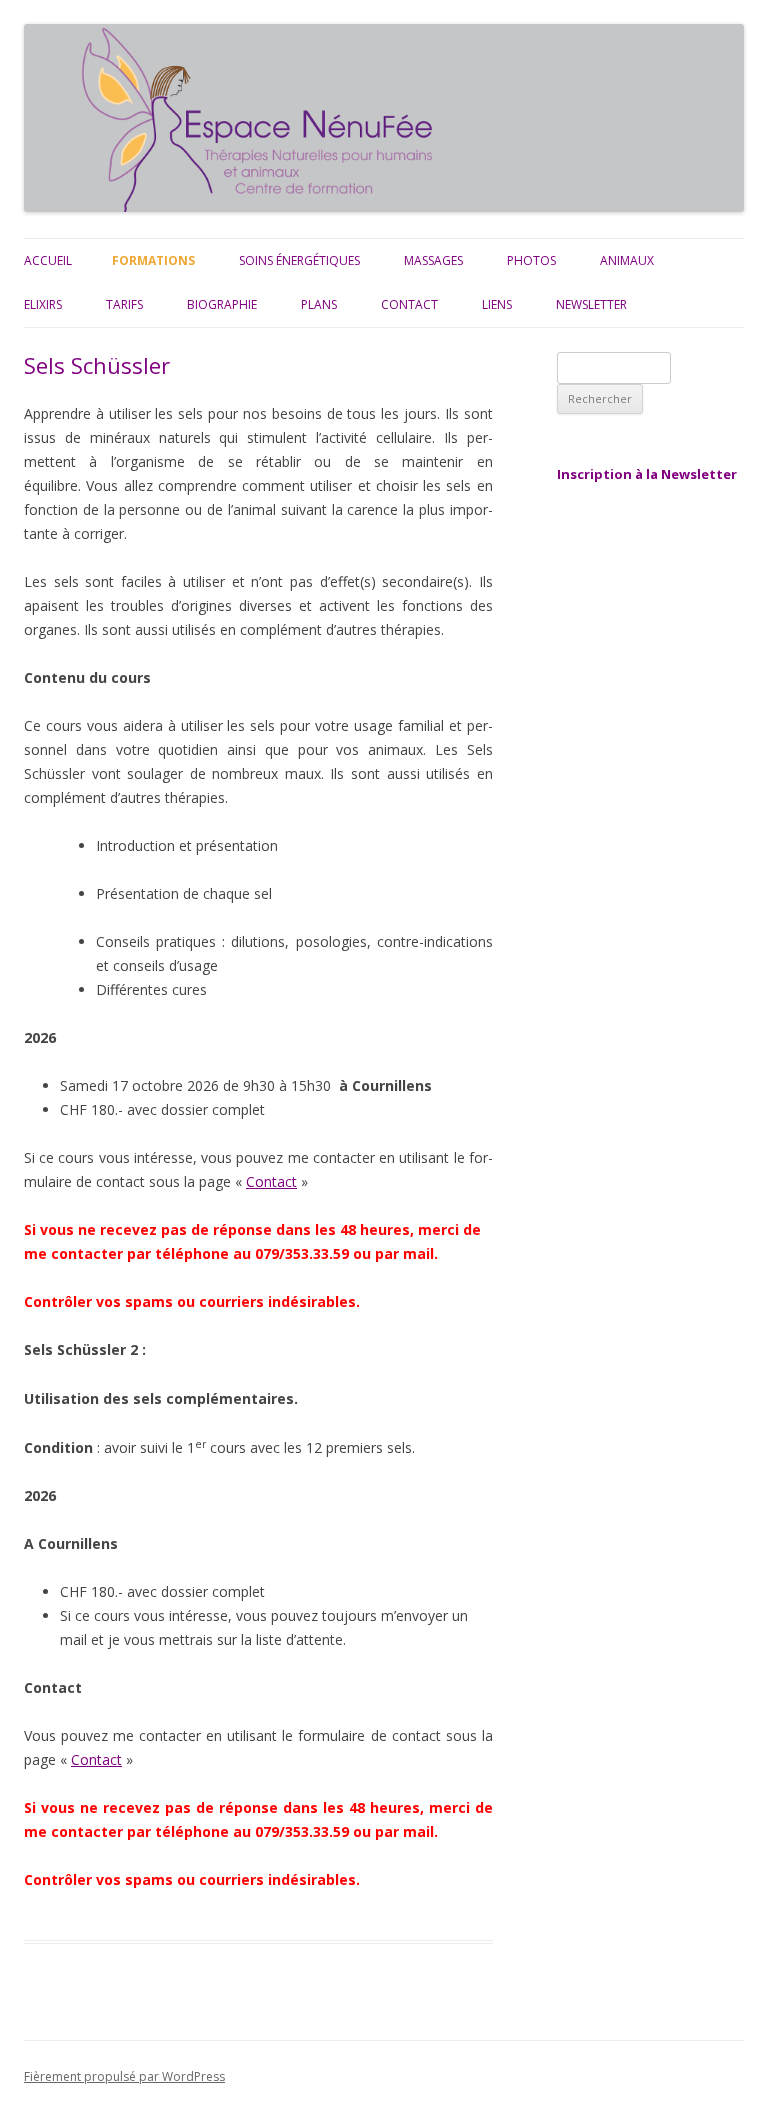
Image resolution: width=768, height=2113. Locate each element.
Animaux (627, 260)
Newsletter (591, 304)
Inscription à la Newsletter (647, 474)
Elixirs (43, 304)
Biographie (222, 304)
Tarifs (124, 304)
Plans (319, 304)
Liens (497, 304)
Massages (433, 260)
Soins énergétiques (299, 260)
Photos (531, 260)
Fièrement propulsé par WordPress (124, 2076)
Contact (409, 304)
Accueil (48, 260)
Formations (153, 260)
